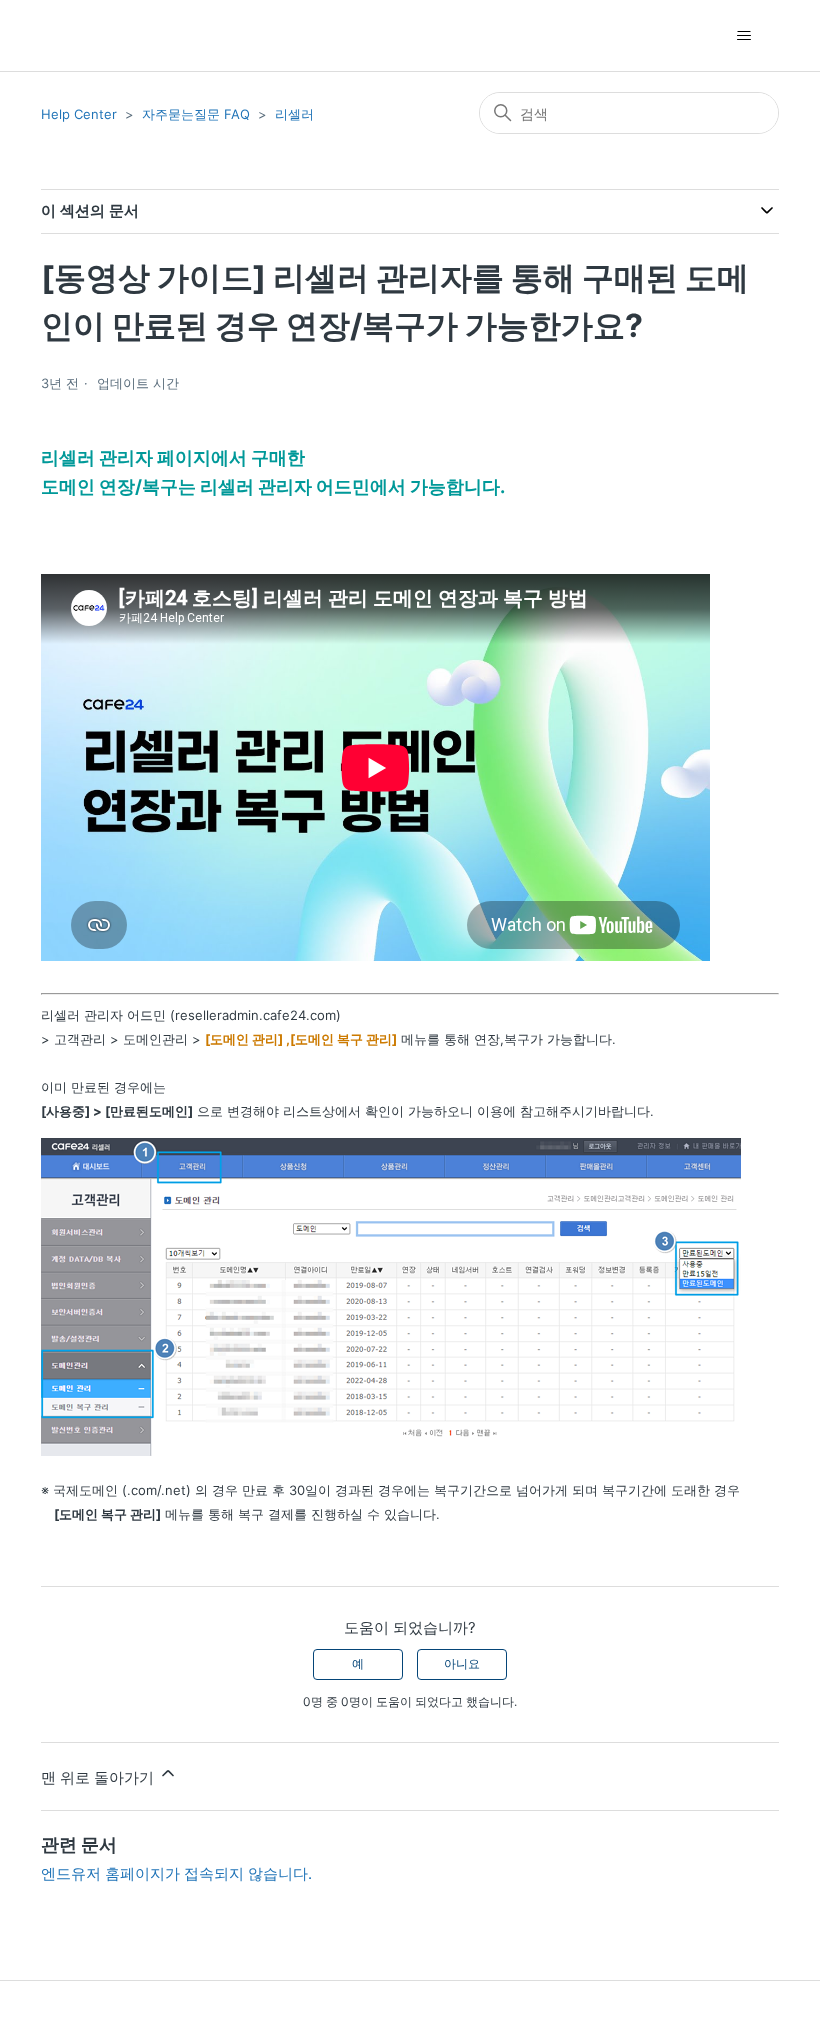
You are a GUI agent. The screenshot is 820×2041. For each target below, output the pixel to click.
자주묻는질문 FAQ (196, 114)
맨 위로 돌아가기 (99, 1777)
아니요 (462, 1663)
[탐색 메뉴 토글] (743, 36)
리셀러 (294, 114)
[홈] (76, 35)
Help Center (79, 114)
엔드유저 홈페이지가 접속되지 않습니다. (176, 1873)
